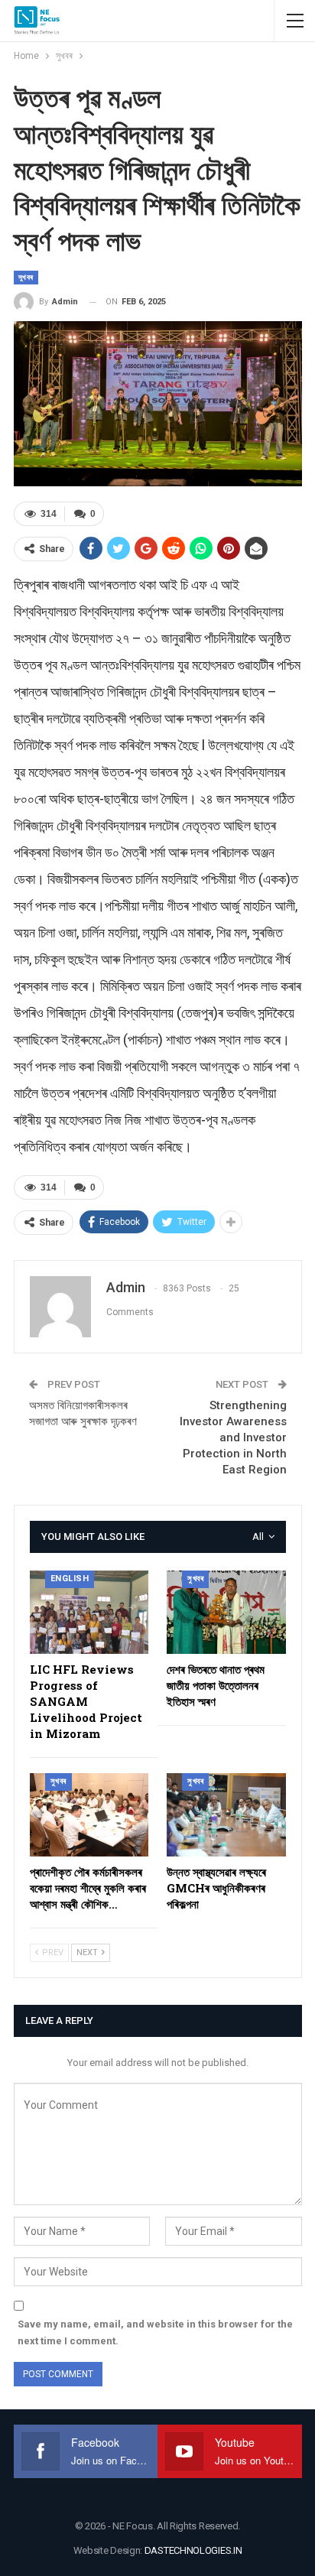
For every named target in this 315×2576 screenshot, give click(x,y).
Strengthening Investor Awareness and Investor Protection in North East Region (233, 1437)
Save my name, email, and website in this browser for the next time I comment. (155, 2332)
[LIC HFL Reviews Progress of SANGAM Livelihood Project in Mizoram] (89, 1612)
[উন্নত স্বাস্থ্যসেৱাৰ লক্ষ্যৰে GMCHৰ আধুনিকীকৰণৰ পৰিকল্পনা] (226, 1815)
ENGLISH (70, 1579)
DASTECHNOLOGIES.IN (193, 2550)
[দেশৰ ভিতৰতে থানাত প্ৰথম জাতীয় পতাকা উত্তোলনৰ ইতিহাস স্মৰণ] (226, 1612)
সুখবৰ (26, 277)
